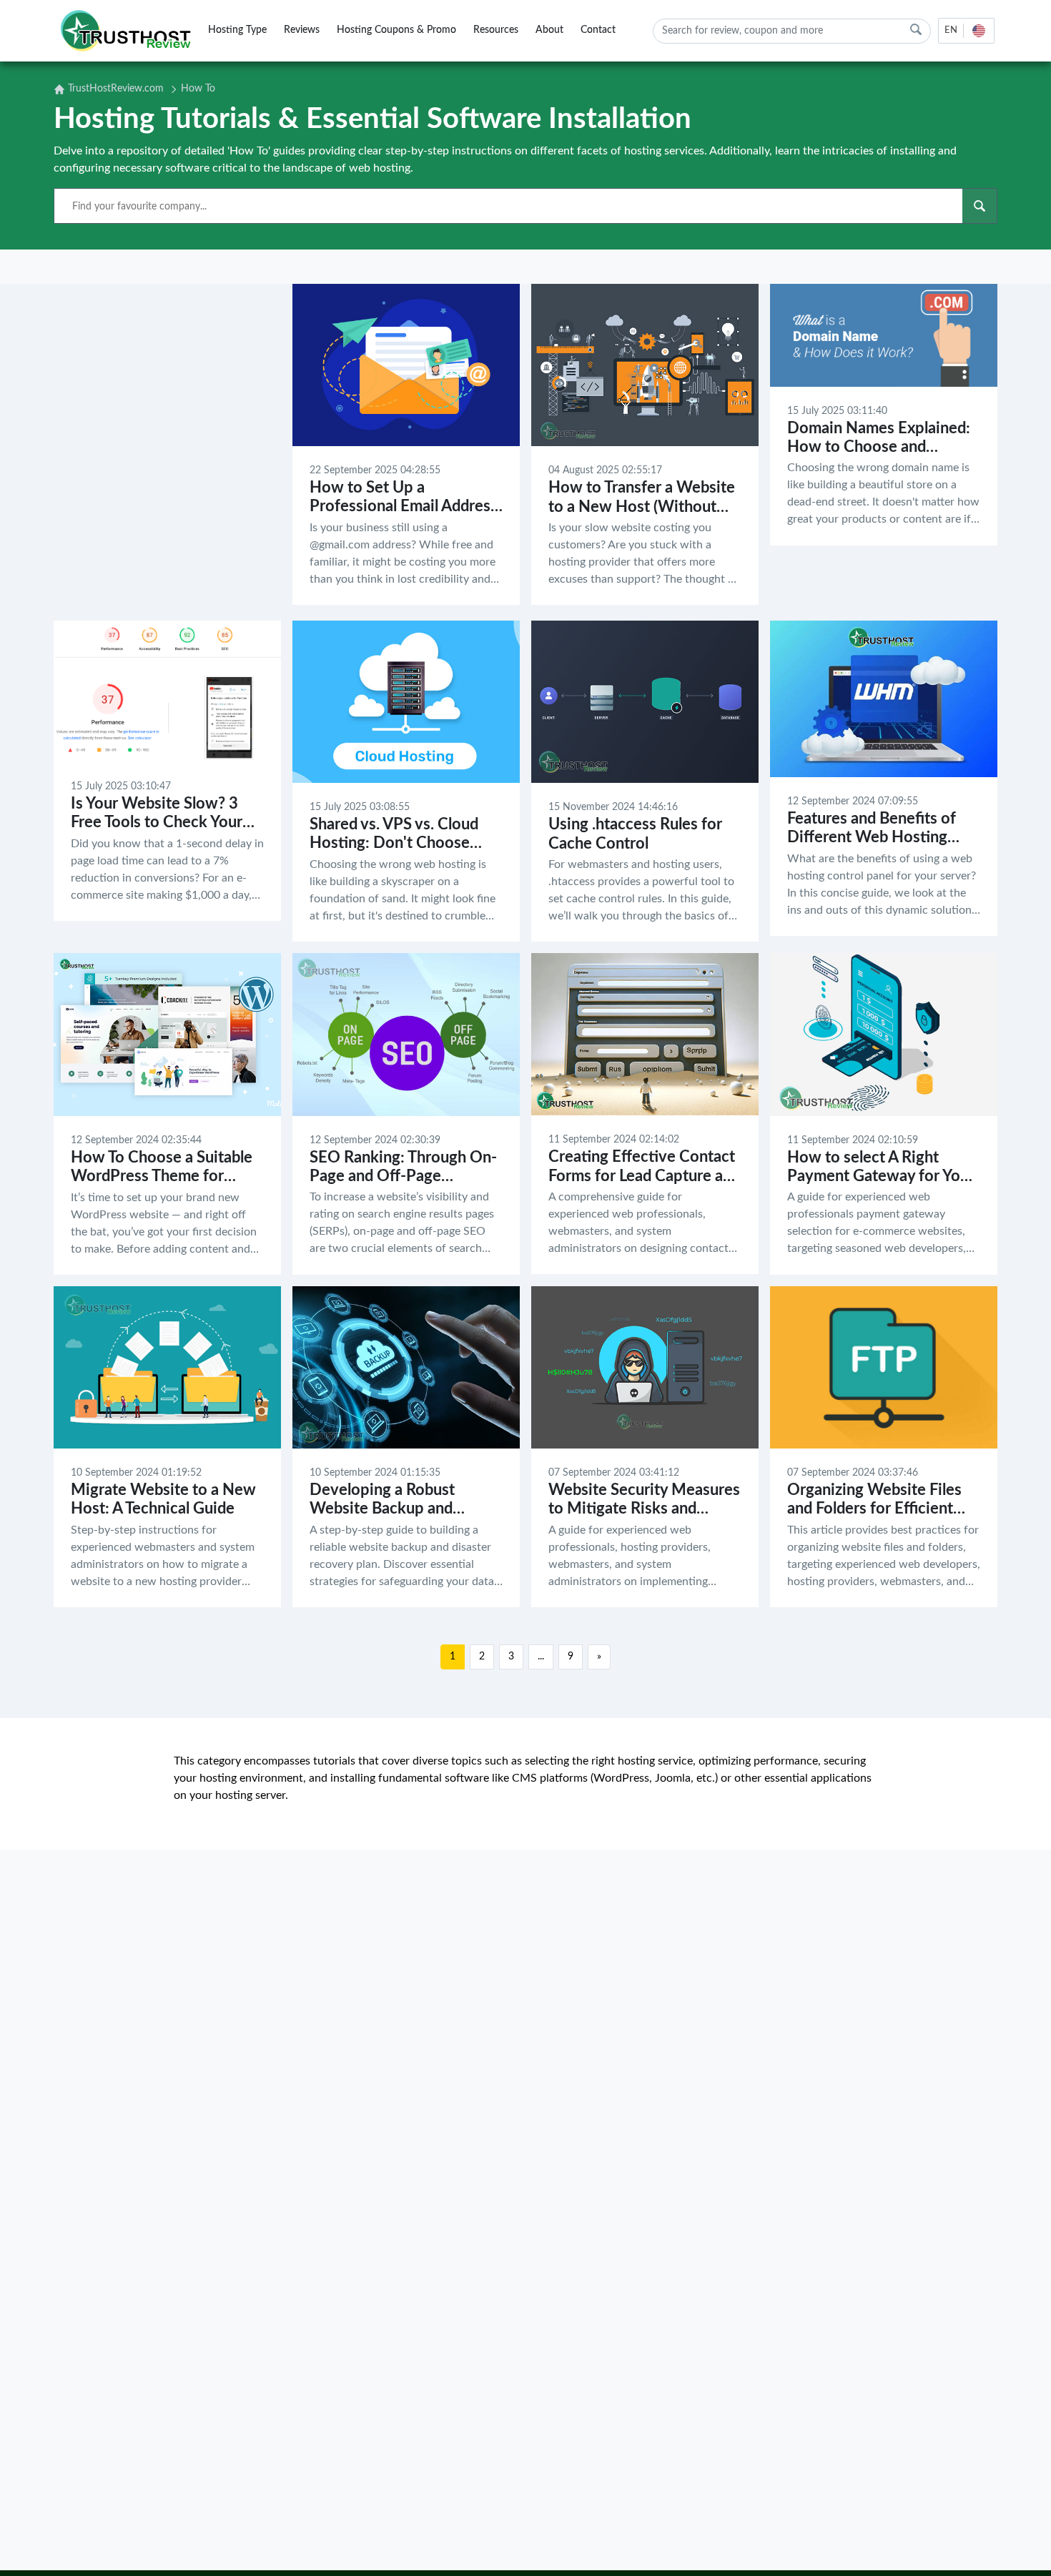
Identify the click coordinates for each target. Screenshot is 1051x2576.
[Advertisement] (167, 446)
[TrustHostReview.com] (128, 31)
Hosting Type (237, 30)
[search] (916, 30)
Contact (598, 30)
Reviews (302, 30)
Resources (496, 30)
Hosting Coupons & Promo (396, 30)
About (549, 30)
